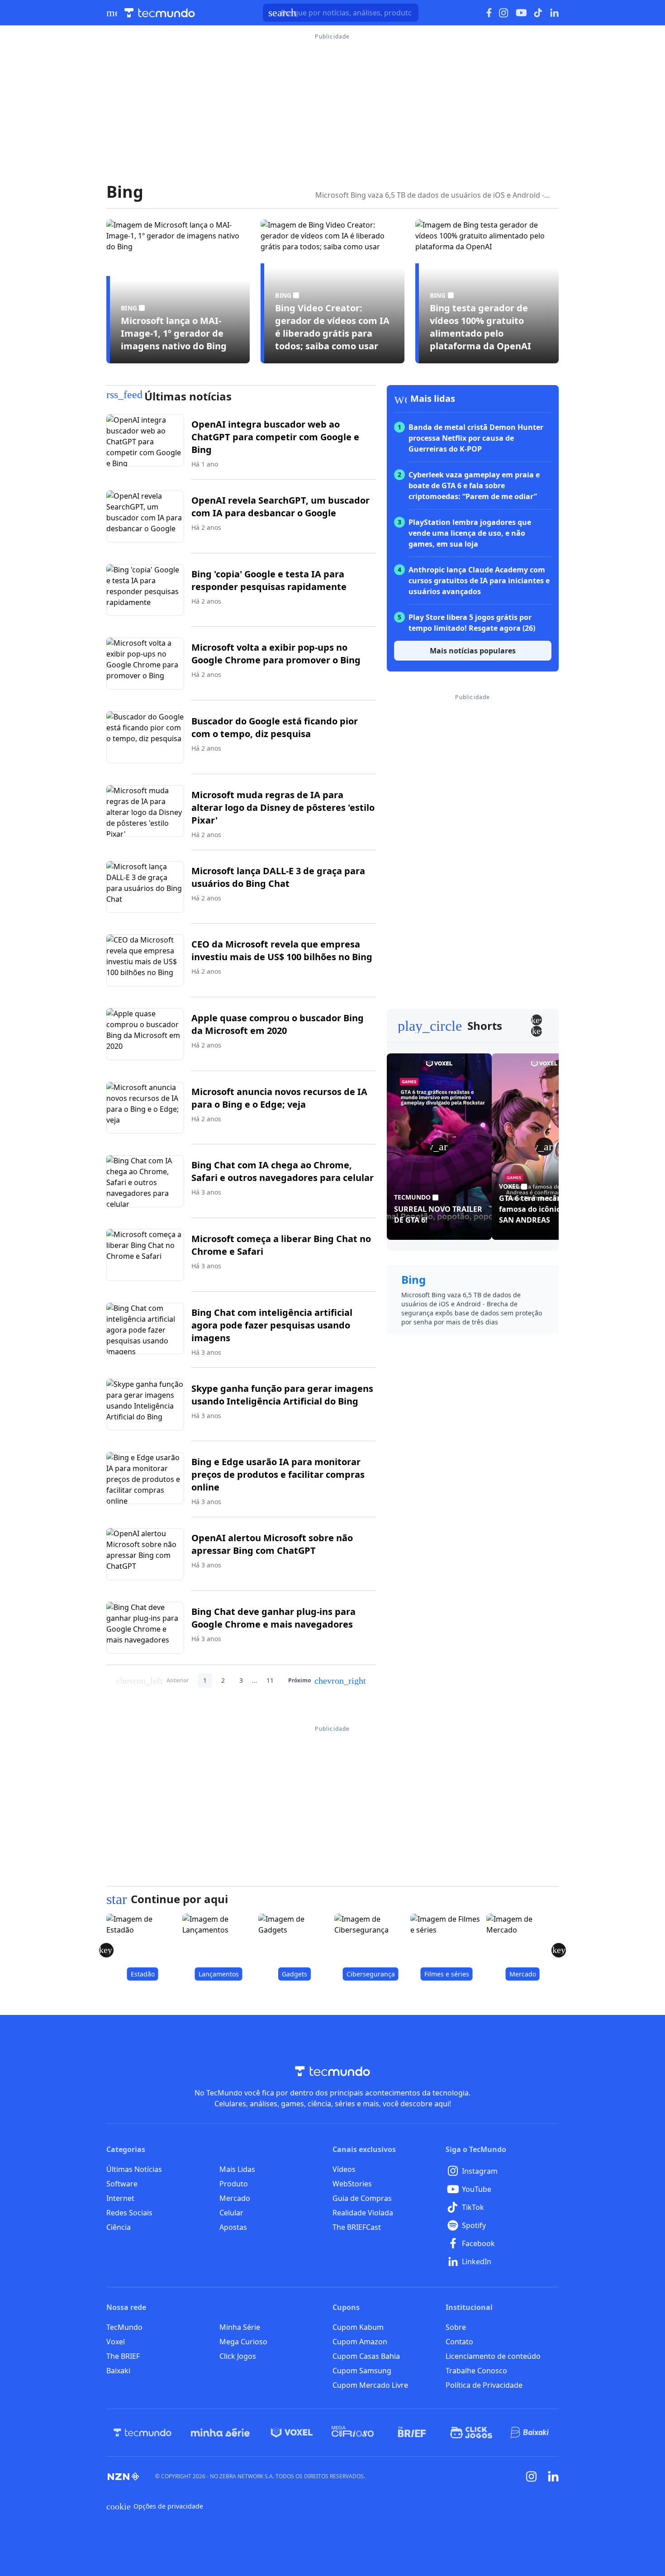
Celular (231, 2213)
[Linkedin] (553, 2476)
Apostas (233, 2227)
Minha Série (240, 2327)
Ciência (119, 2227)
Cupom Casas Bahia (366, 2356)
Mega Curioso (243, 2342)
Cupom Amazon (360, 2342)
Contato (459, 2342)
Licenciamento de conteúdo (493, 2356)
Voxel (116, 2342)
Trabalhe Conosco (476, 2371)
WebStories (352, 2184)
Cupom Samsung (362, 2371)
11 (270, 1680)
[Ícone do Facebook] (489, 13)
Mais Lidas (237, 2169)
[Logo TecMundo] (160, 13)
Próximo (327, 1681)
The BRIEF (123, 2356)
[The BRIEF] (412, 2433)
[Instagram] (532, 2476)
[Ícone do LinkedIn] (554, 13)
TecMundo (124, 2327)
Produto (234, 2184)
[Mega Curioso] (353, 2433)
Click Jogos (238, 2356)
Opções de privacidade (155, 2506)
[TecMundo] (142, 2433)
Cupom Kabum (358, 2327)
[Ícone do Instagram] (504, 13)
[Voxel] (292, 2433)
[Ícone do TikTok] (538, 13)
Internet (120, 2198)
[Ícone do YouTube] (521, 13)
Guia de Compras (362, 2198)
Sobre (456, 2327)
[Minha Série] (220, 2433)
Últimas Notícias (134, 2169)
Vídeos (344, 2169)
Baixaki (118, 2371)
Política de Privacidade (484, 2385)
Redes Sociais (129, 2213)
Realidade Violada (363, 2213)
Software (122, 2184)
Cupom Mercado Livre (370, 2385)
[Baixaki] (530, 2433)
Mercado (235, 2198)
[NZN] (123, 2476)
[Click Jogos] (471, 2433)
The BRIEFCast (357, 2227)
